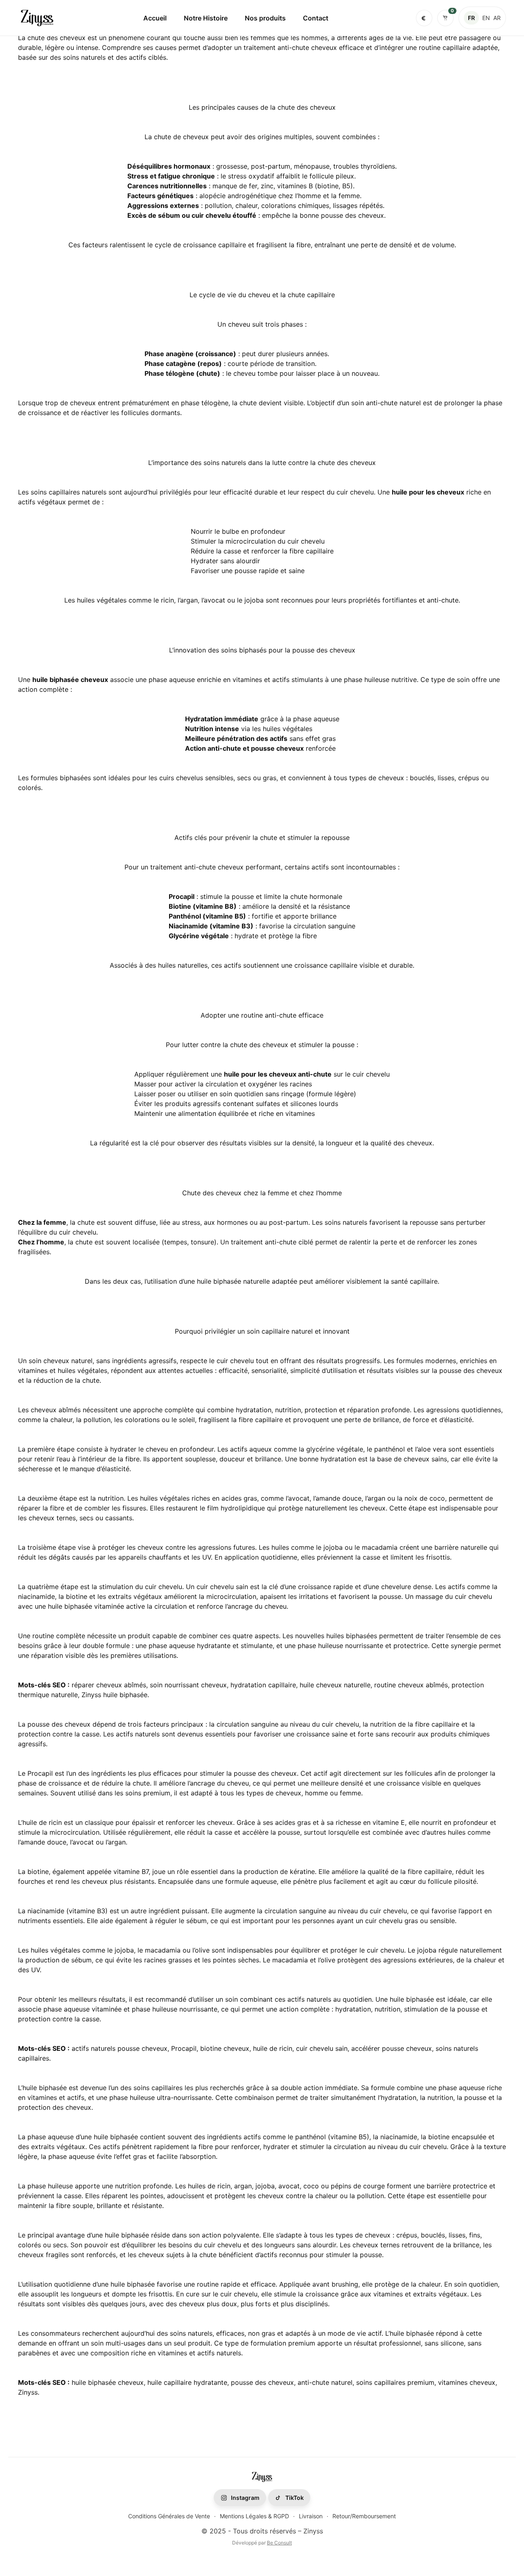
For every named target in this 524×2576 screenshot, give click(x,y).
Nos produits (265, 18)
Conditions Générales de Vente (169, 2516)
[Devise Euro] (424, 18)
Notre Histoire (206, 18)
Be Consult (279, 2543)
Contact (316, 18)
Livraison (311, 2516)
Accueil (155, 18)
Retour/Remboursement (364, 2516)
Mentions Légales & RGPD (254, 2516)
